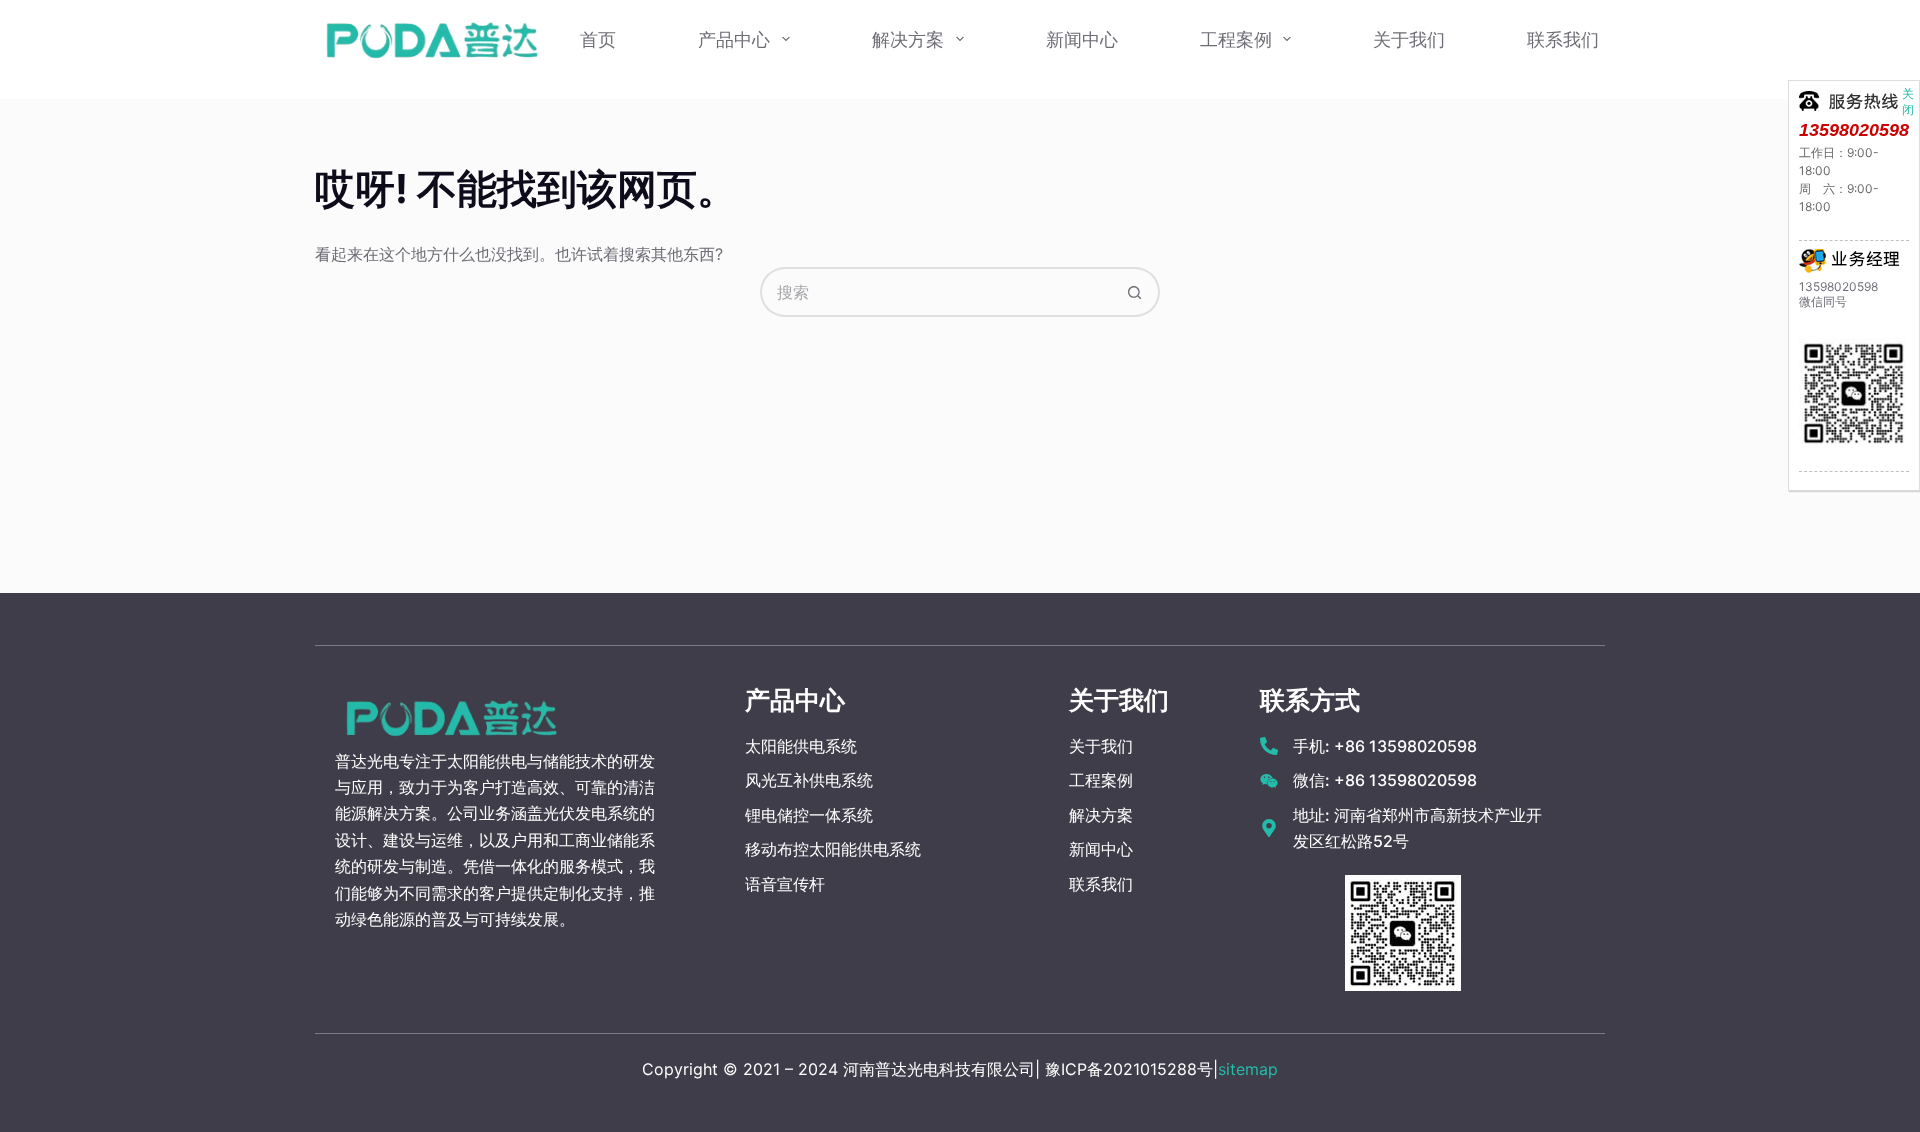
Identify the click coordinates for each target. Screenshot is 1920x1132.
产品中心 (734, 39)
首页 (598, 39)
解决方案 (908, 39)
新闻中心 (1082, 39)
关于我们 (1409, 39)
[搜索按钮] (1135, 292)
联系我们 (1563, 39)
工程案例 (1236, 39)
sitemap (1248, 1069)
